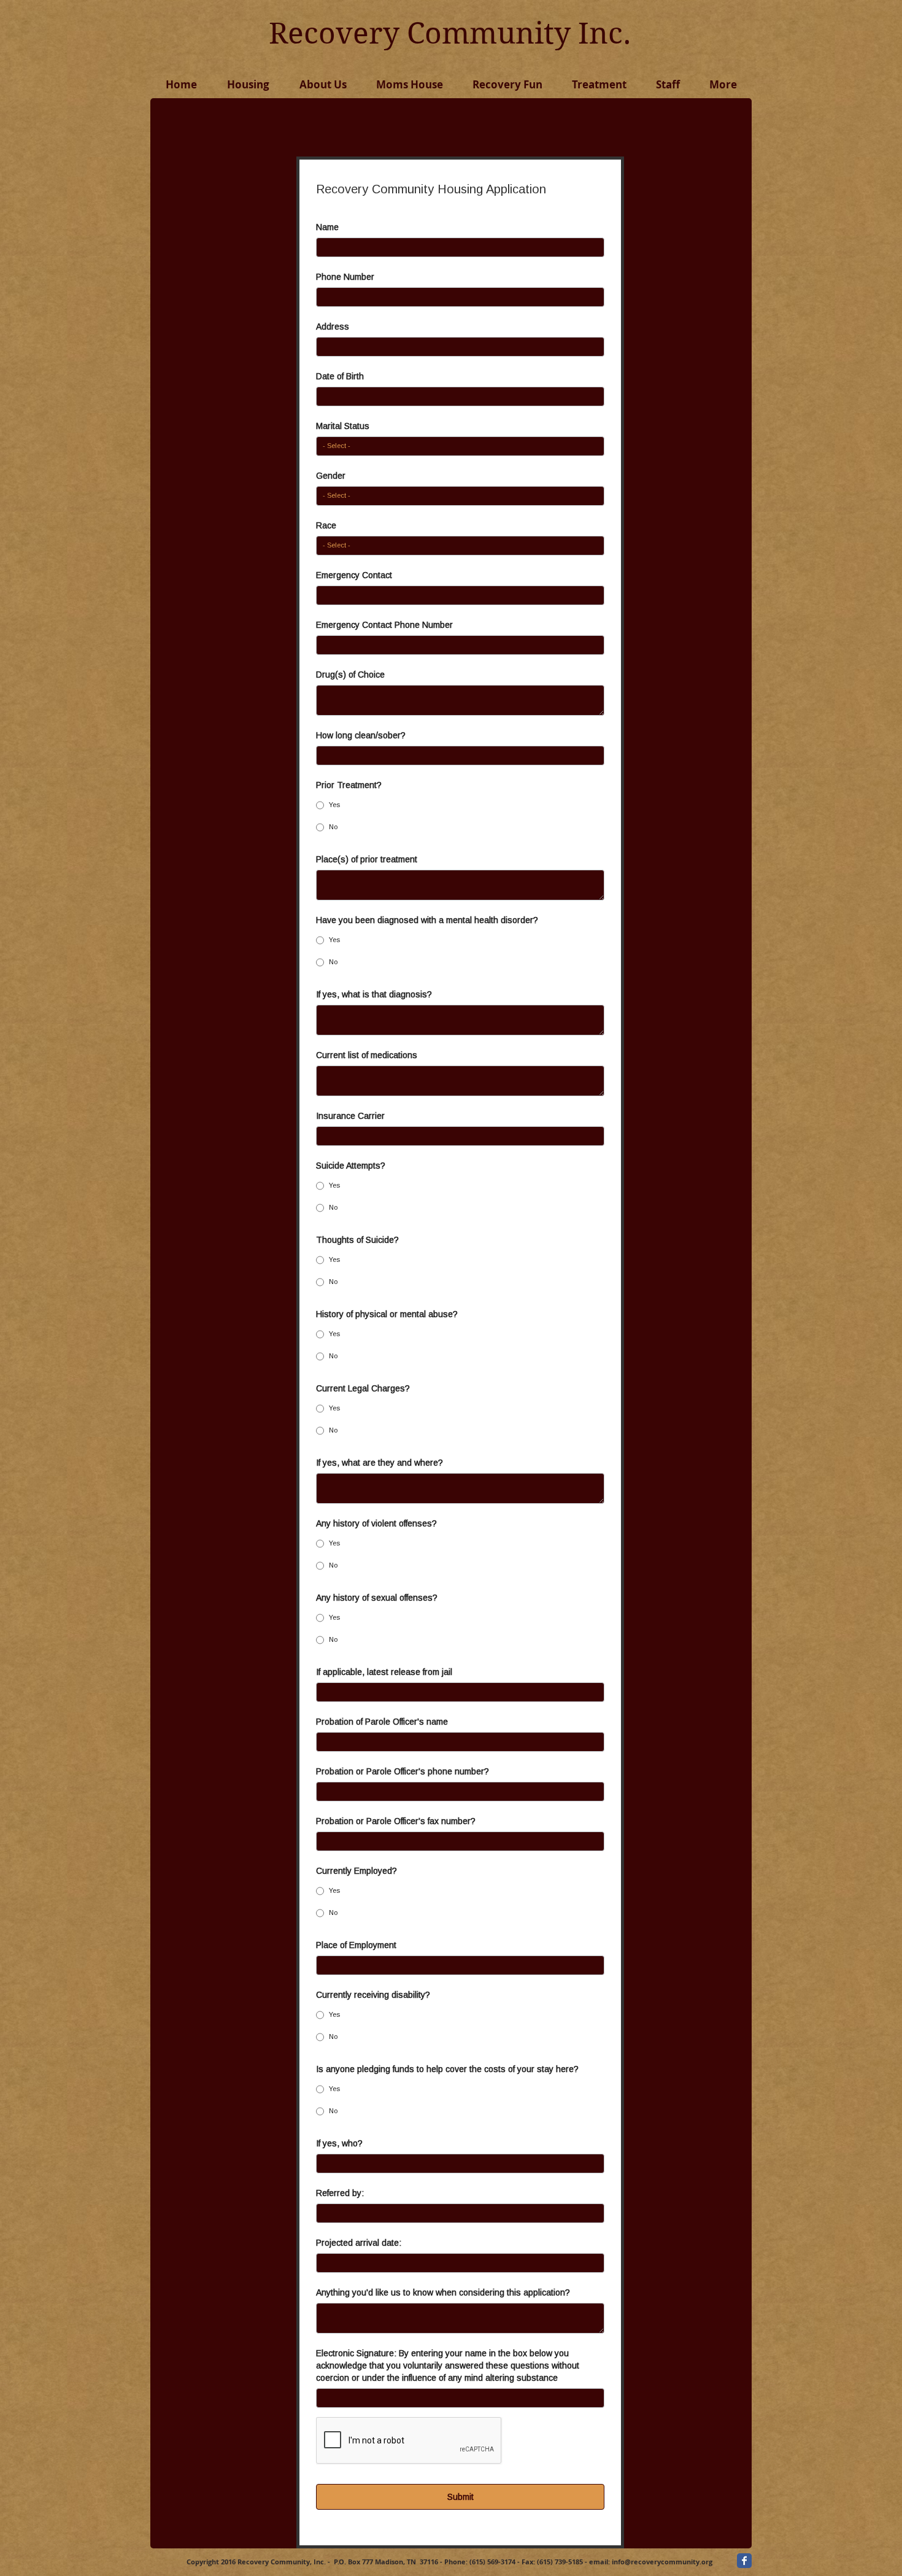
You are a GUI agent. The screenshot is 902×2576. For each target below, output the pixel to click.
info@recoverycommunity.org (662, 2562)
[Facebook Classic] (744, 2561)
